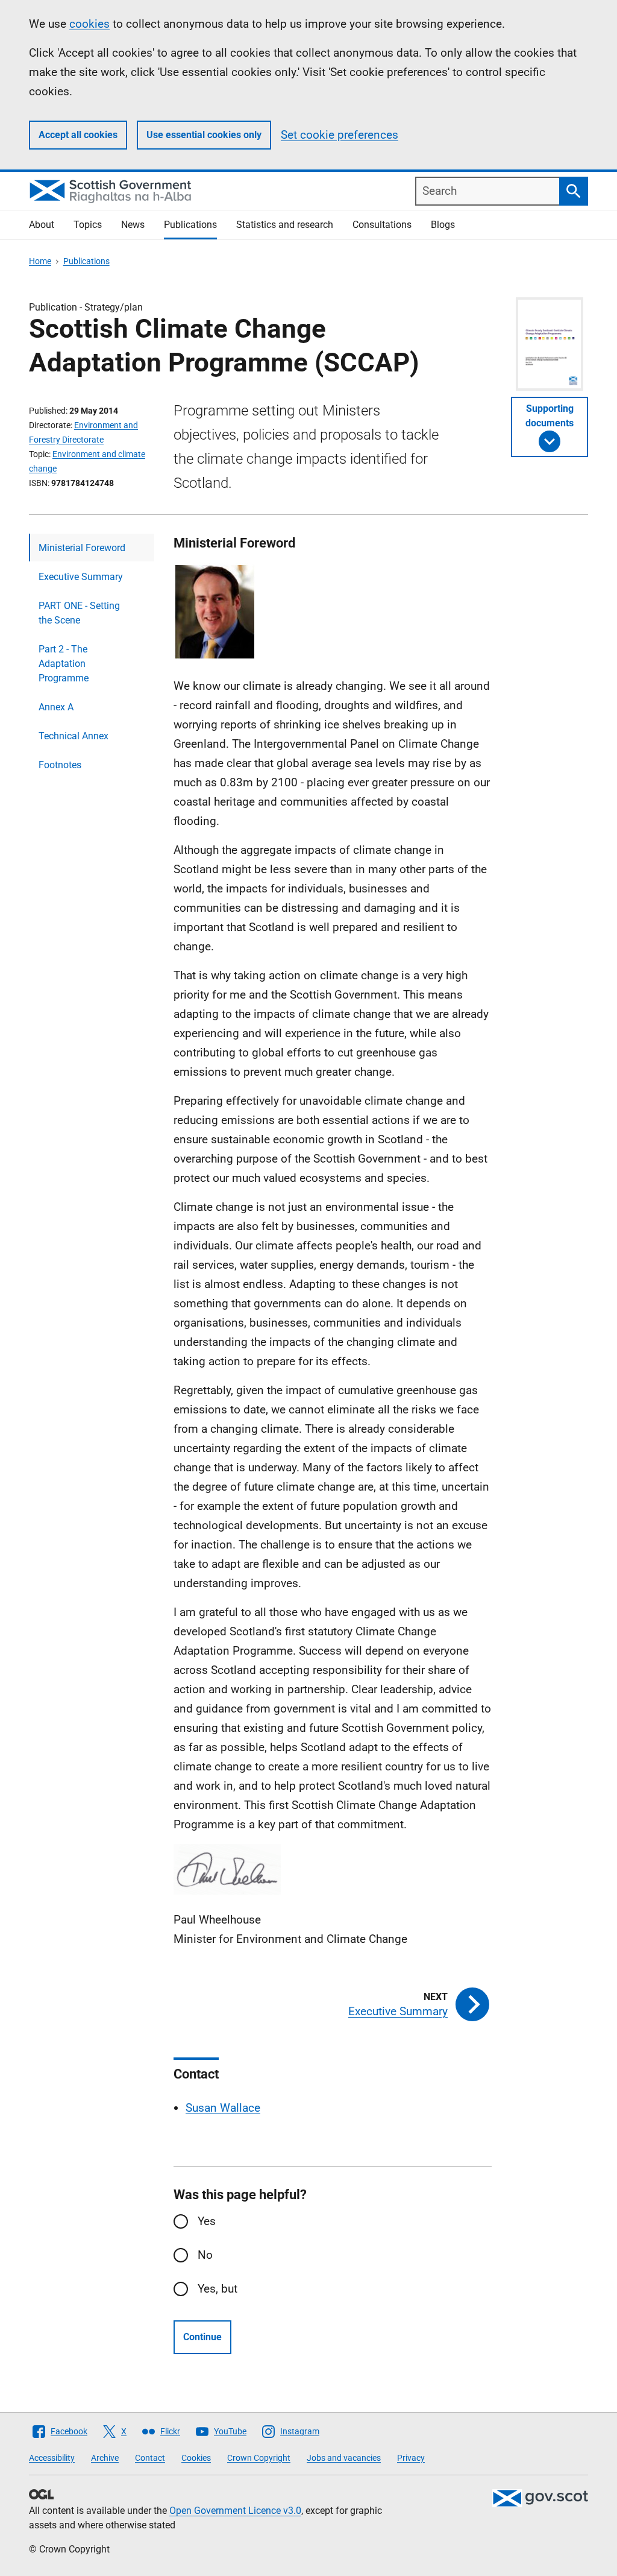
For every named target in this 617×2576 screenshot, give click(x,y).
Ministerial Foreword (82, 548)
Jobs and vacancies (344, 2458)
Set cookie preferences (340, 135)
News (133, 225)
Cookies (196, 2458)
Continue (202, 2337)
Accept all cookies (78, 135)
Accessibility (52, 2458)
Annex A (56, 707)
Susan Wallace (223, 2108)
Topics (88, 225)
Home (40, 261)
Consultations (382, 225)
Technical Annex (74, 736)
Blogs (443, 225)
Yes (207, 2221)
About (42, 225)
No (205, 2255)
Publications (190, 225)
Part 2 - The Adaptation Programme (64, 664)
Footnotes (60, 765)
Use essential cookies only (204, 135)
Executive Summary (81, 577)
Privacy (411, 2458)
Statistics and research (285, 225)
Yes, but (218, 2289)
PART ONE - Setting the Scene (79, 613)
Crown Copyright (259, 2458)
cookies (89, 24)
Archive (105, 2458)
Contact (150, 2458)
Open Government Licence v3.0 (235, 2511)
